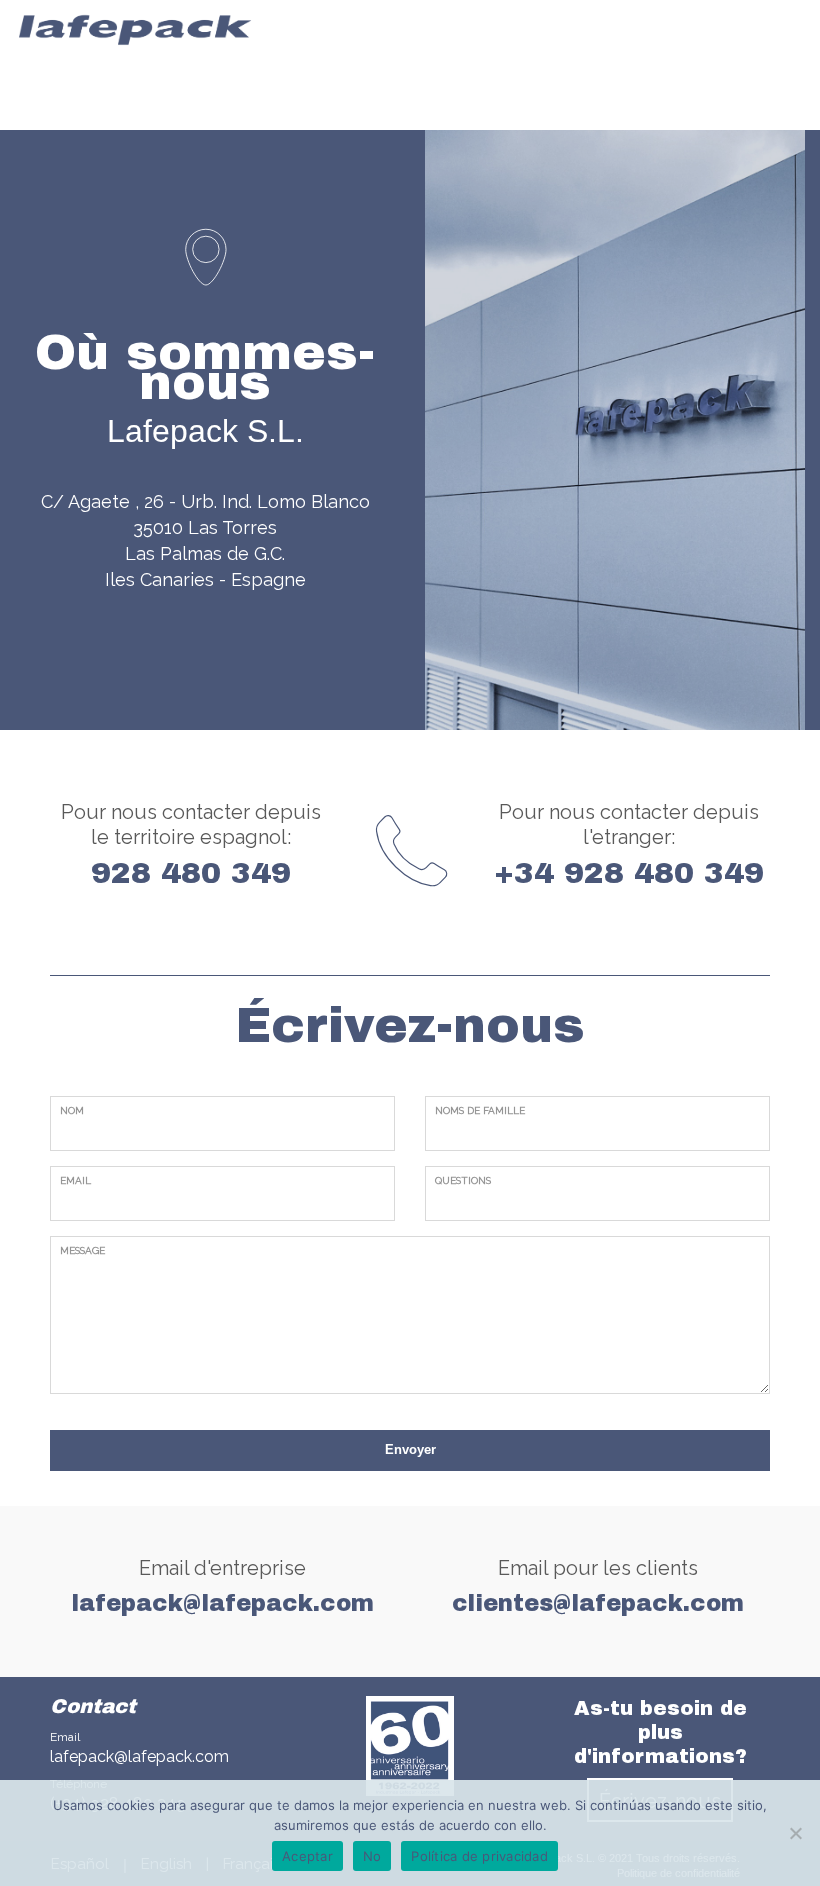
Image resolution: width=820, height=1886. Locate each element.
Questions (463, 1180)
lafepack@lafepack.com (139, 1756)
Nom (72, 1110)
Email (75, 1180)
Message (82, 1250)
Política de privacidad (479, 1856)
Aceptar (307, 1856)
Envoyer (410, 1449)
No (372, 1856)
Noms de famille (480, 1110)
